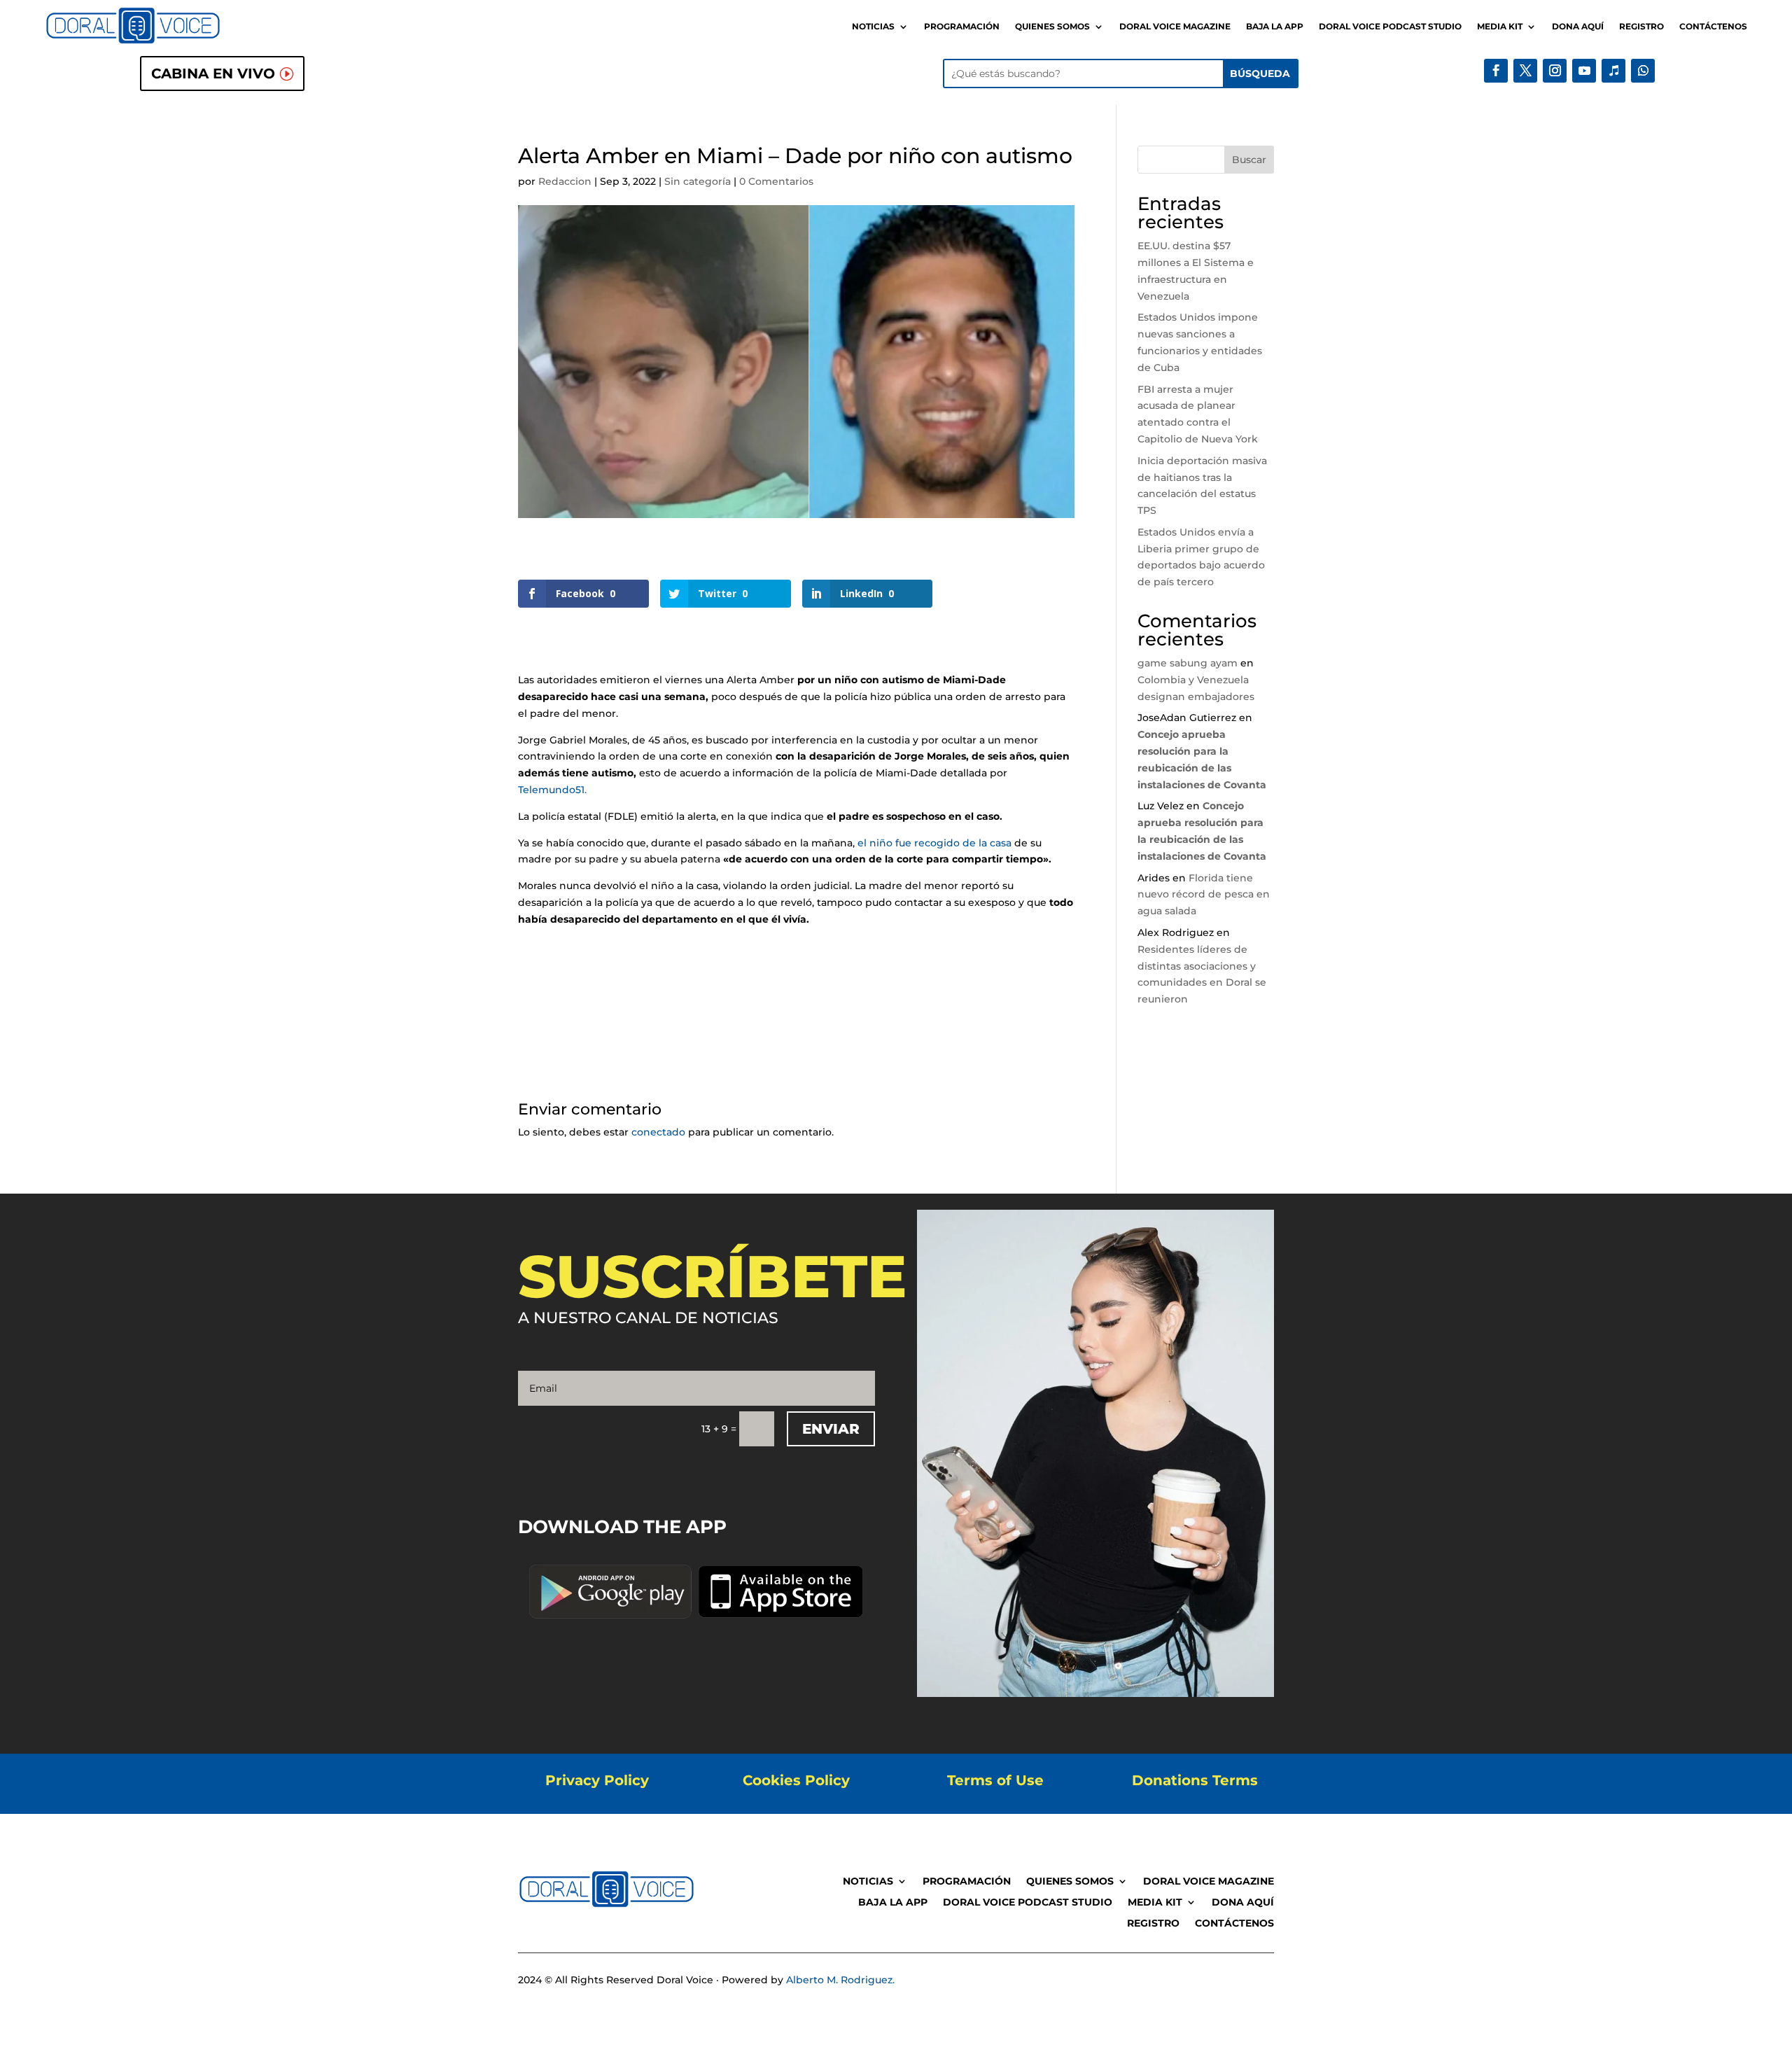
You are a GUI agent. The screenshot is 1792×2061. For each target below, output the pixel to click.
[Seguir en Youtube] (1584, 71)
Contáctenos (1713, 27)
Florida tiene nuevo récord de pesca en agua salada (1204, 895)
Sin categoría (698, 181)
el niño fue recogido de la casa (934, 843)
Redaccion (565, 181)
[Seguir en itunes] (1613, 71)
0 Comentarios (776, 181)
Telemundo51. (554, 790)
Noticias (873, 27)
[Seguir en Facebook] (1496, 71)
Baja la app (1275, 27)
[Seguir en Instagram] (1555, 71)
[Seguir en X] (1525, 71)
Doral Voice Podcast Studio (1390, 27)
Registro (1641, 27)
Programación (962, 27)
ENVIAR (831, 1429)
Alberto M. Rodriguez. (840, 1980)
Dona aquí (1578, 27)
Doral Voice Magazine (1175, 27)
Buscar (1249, 160)
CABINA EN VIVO (213, 74)
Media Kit (1500, 27)
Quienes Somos (1052, 27)
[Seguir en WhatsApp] (1643, 71)
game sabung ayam (1188, 663)
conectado (658, 1132)
